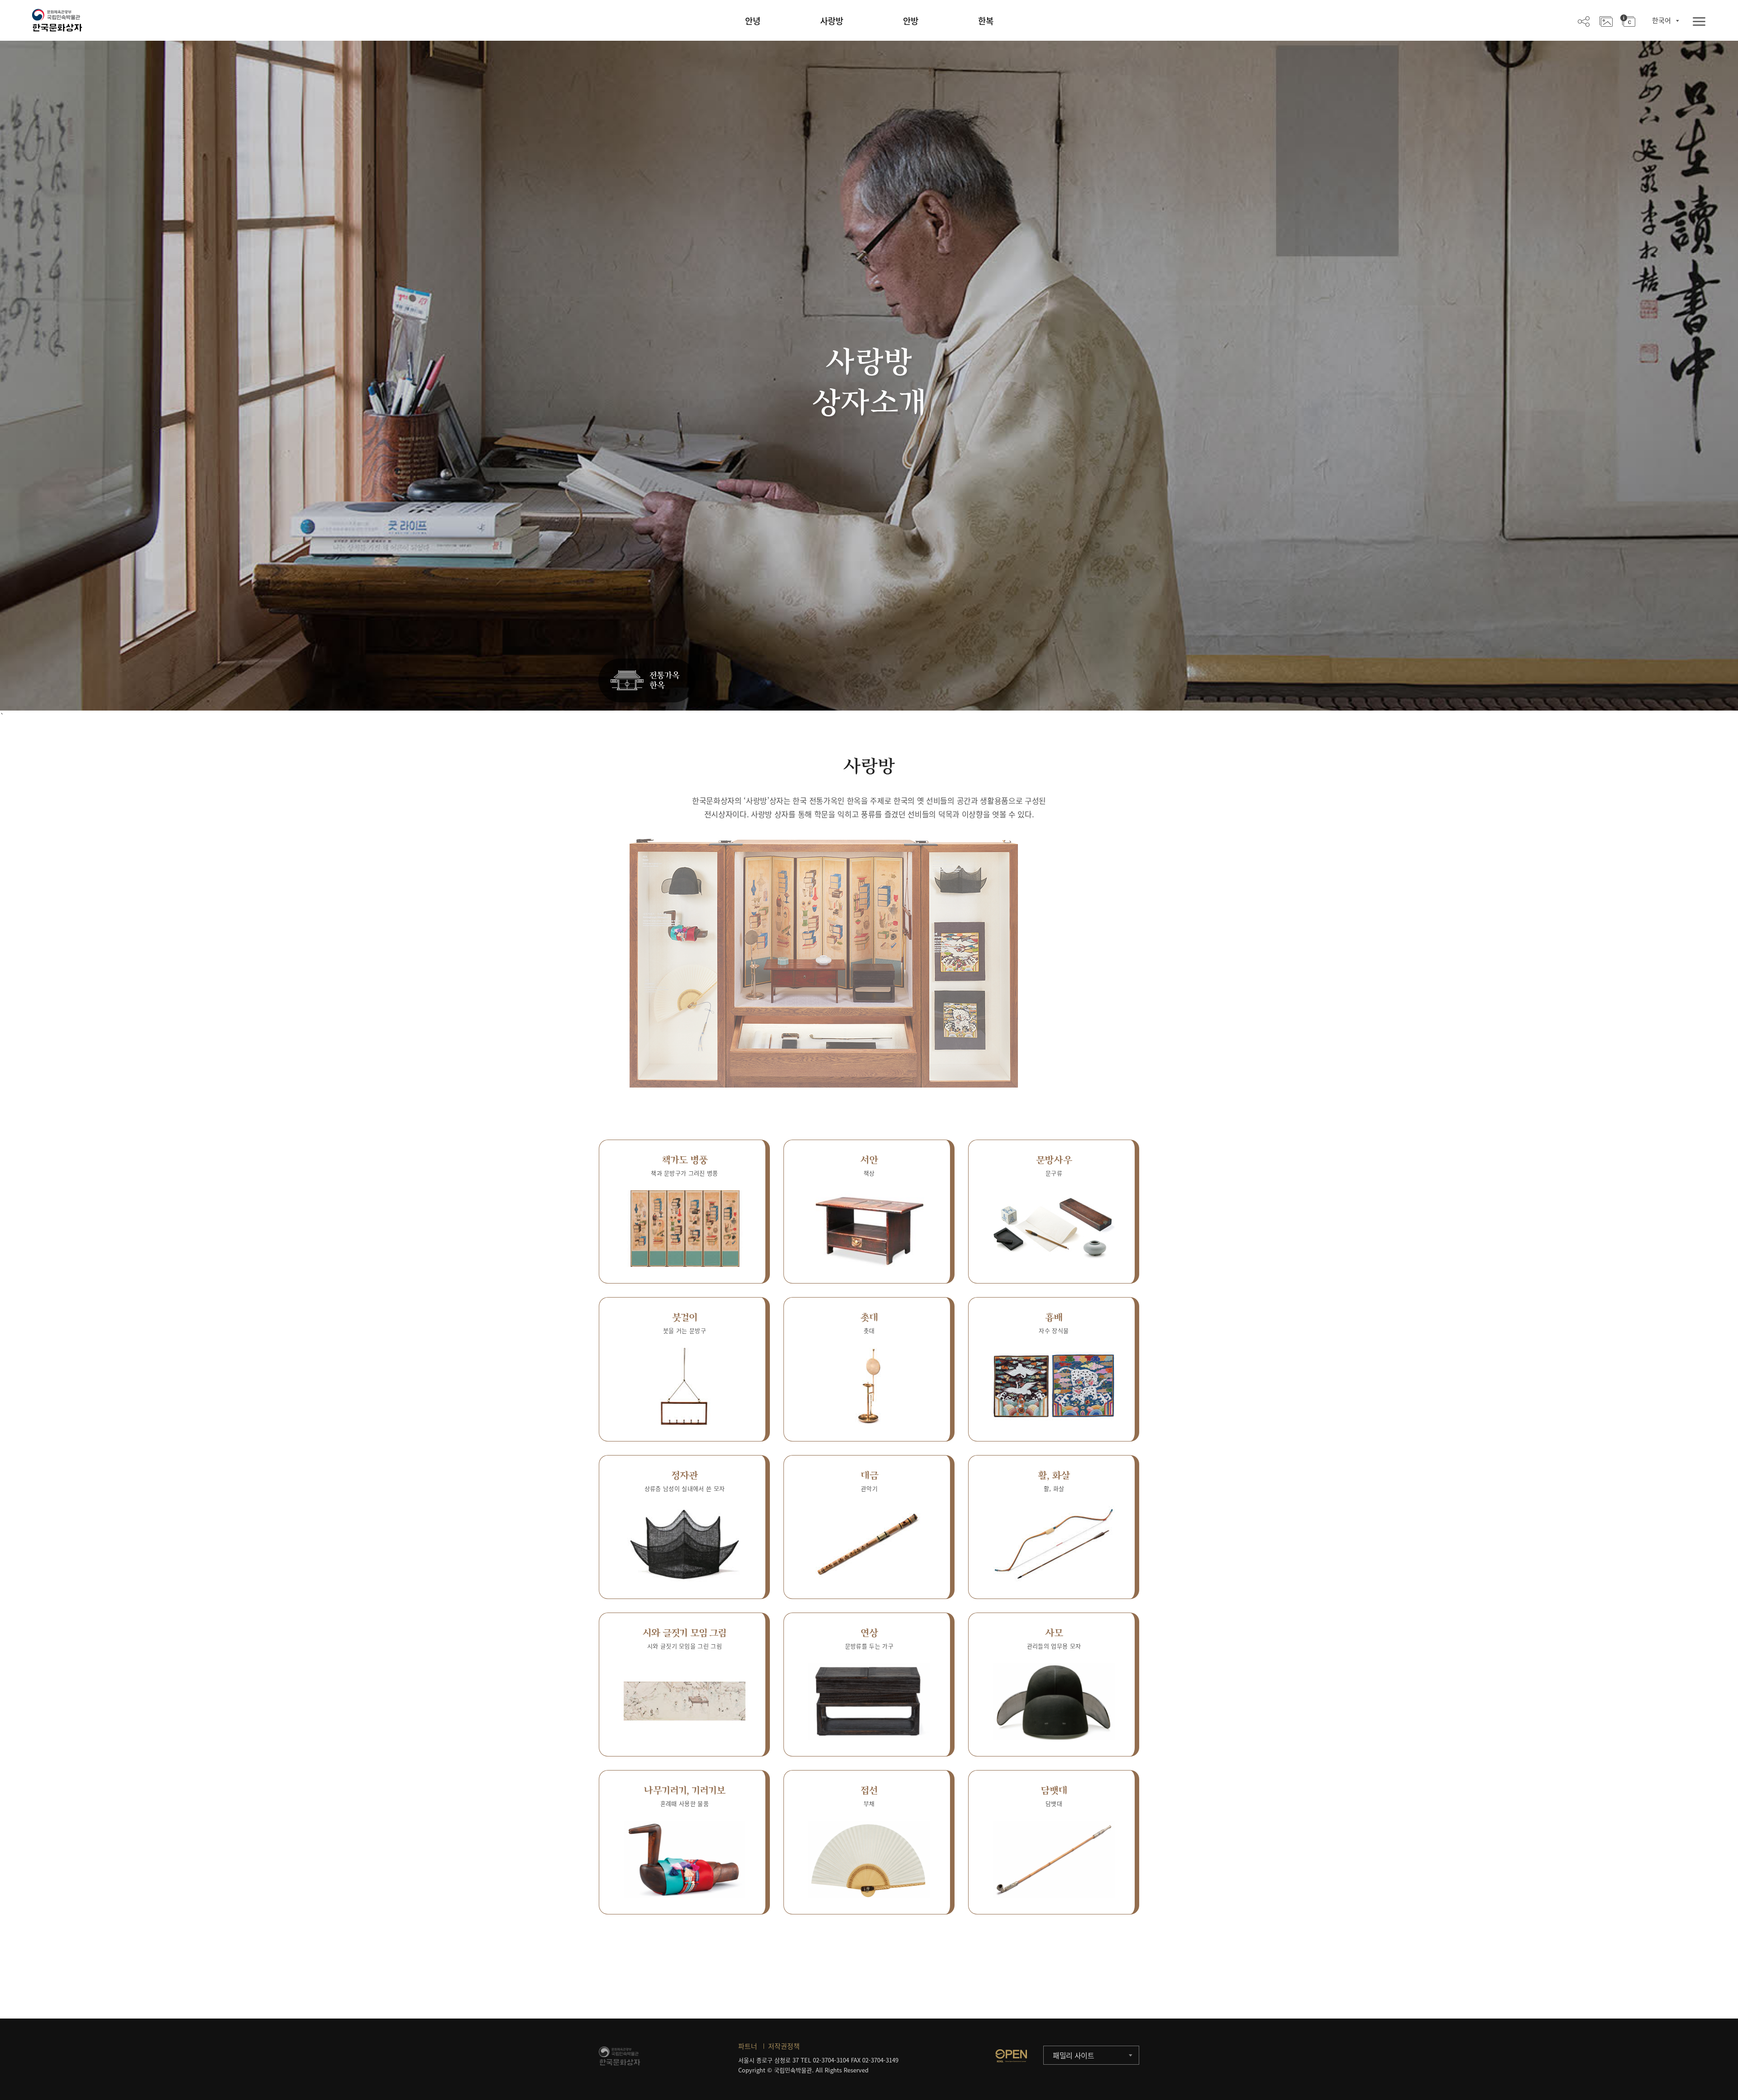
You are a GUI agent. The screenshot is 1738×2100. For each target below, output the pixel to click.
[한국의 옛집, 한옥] (647, 681)
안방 (911, 21)
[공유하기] (1584, 21)
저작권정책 (784, 2046)
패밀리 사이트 (1074, 2055)
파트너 (748, 2046)
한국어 (1662, 20)
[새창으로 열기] (1011, 2056)
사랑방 (832, 21)
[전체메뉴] (1699, 22)
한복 (986, 21)
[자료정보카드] (1628, 21)
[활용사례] (1606, 21)
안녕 (753, 21)
